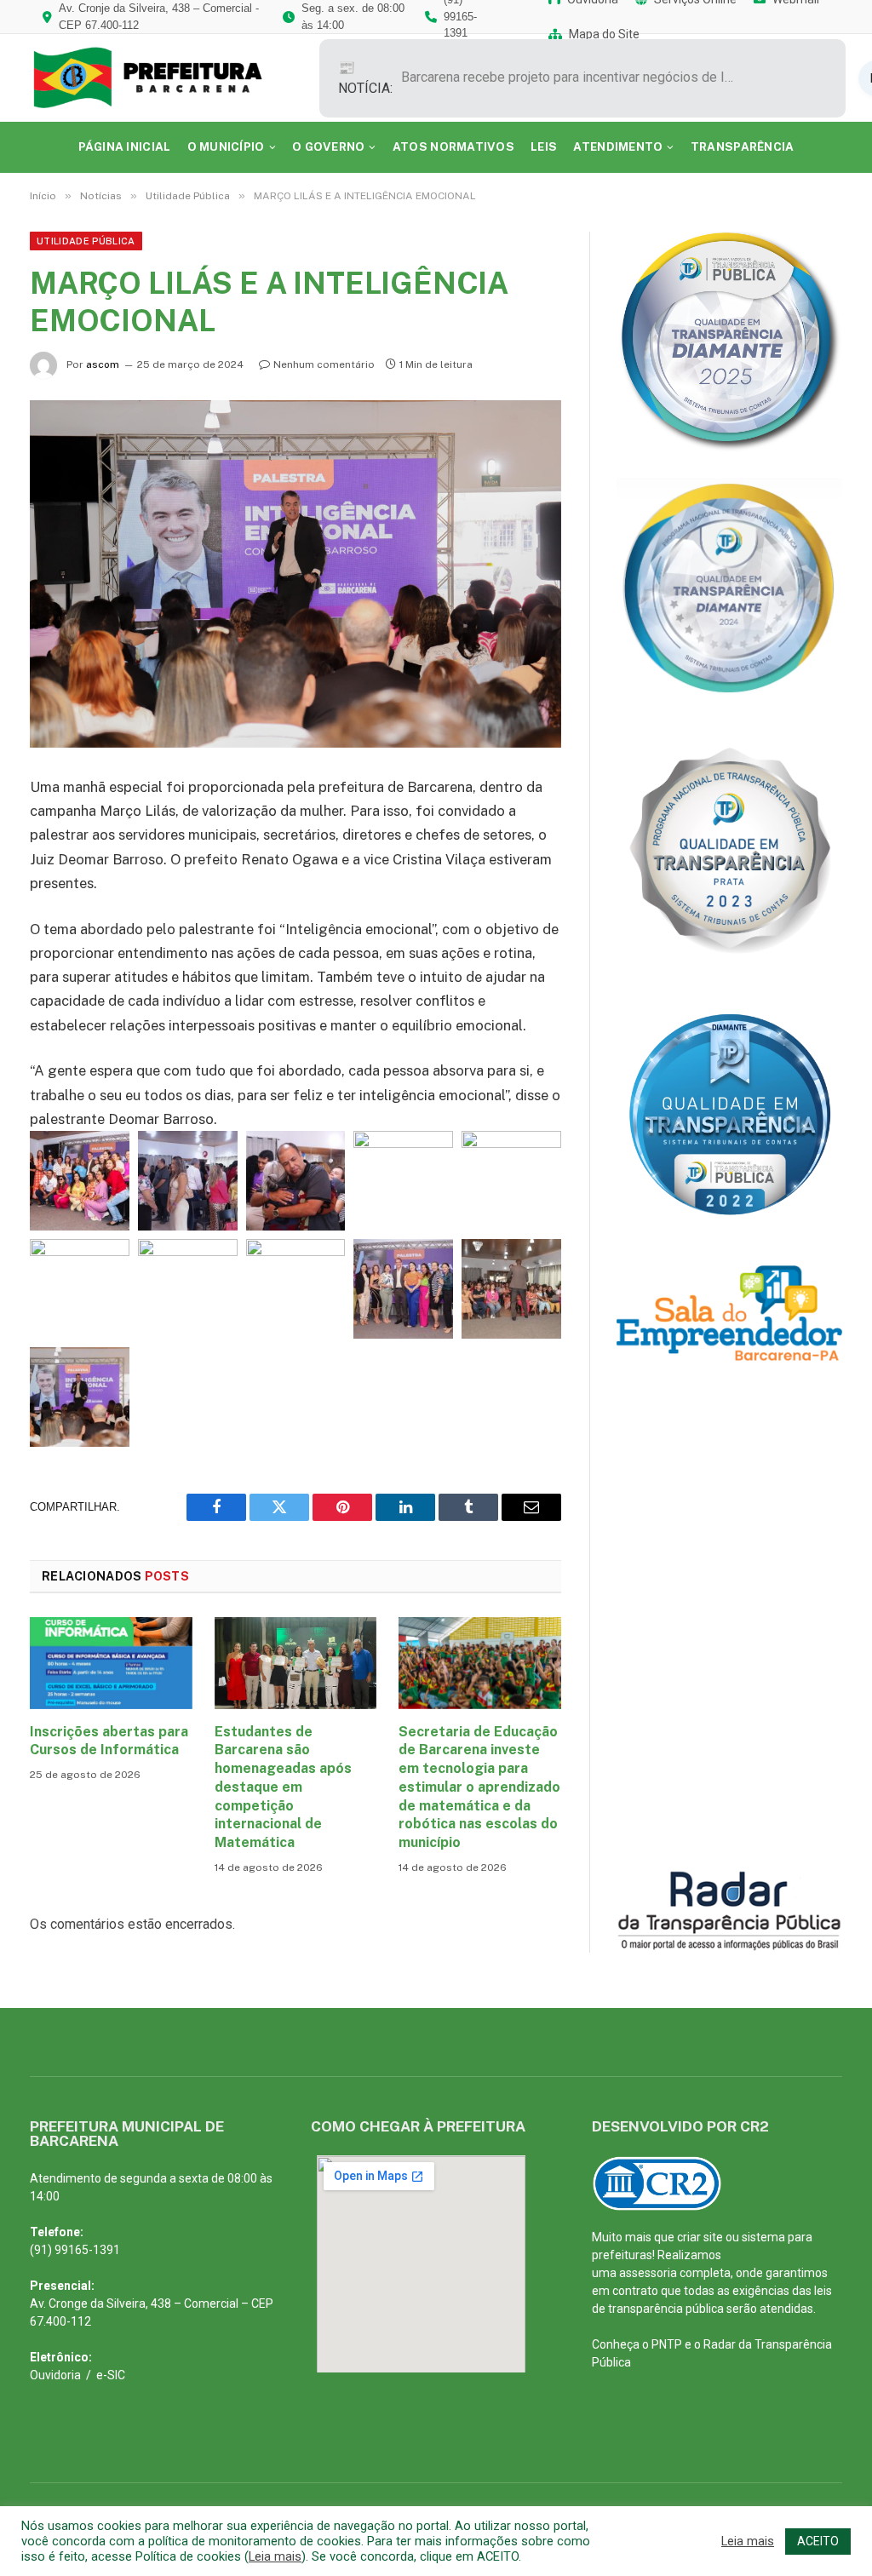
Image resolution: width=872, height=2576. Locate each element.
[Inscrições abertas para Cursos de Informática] (111, 1663)
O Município (226, 146)
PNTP (667, 2344)
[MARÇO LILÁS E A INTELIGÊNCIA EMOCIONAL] (295, 574)
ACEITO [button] (818, 2541)
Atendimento (618, 146)
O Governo (328, 146)
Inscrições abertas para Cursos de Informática (109, 1741)
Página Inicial (125, 146)
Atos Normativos (453, 146)
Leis (544, 146)
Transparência (743, 146)
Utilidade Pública (86, 241)
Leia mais (275, 2556)
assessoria (648, 2273)
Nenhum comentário (324, 364)
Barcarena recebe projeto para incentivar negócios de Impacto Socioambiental (571, 77)
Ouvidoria (55, 2375)
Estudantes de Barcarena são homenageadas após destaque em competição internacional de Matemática (283, 1787)
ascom (103, 364)
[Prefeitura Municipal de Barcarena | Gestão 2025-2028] (160, 78)
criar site (700, 2237)
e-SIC (111, 2375)
